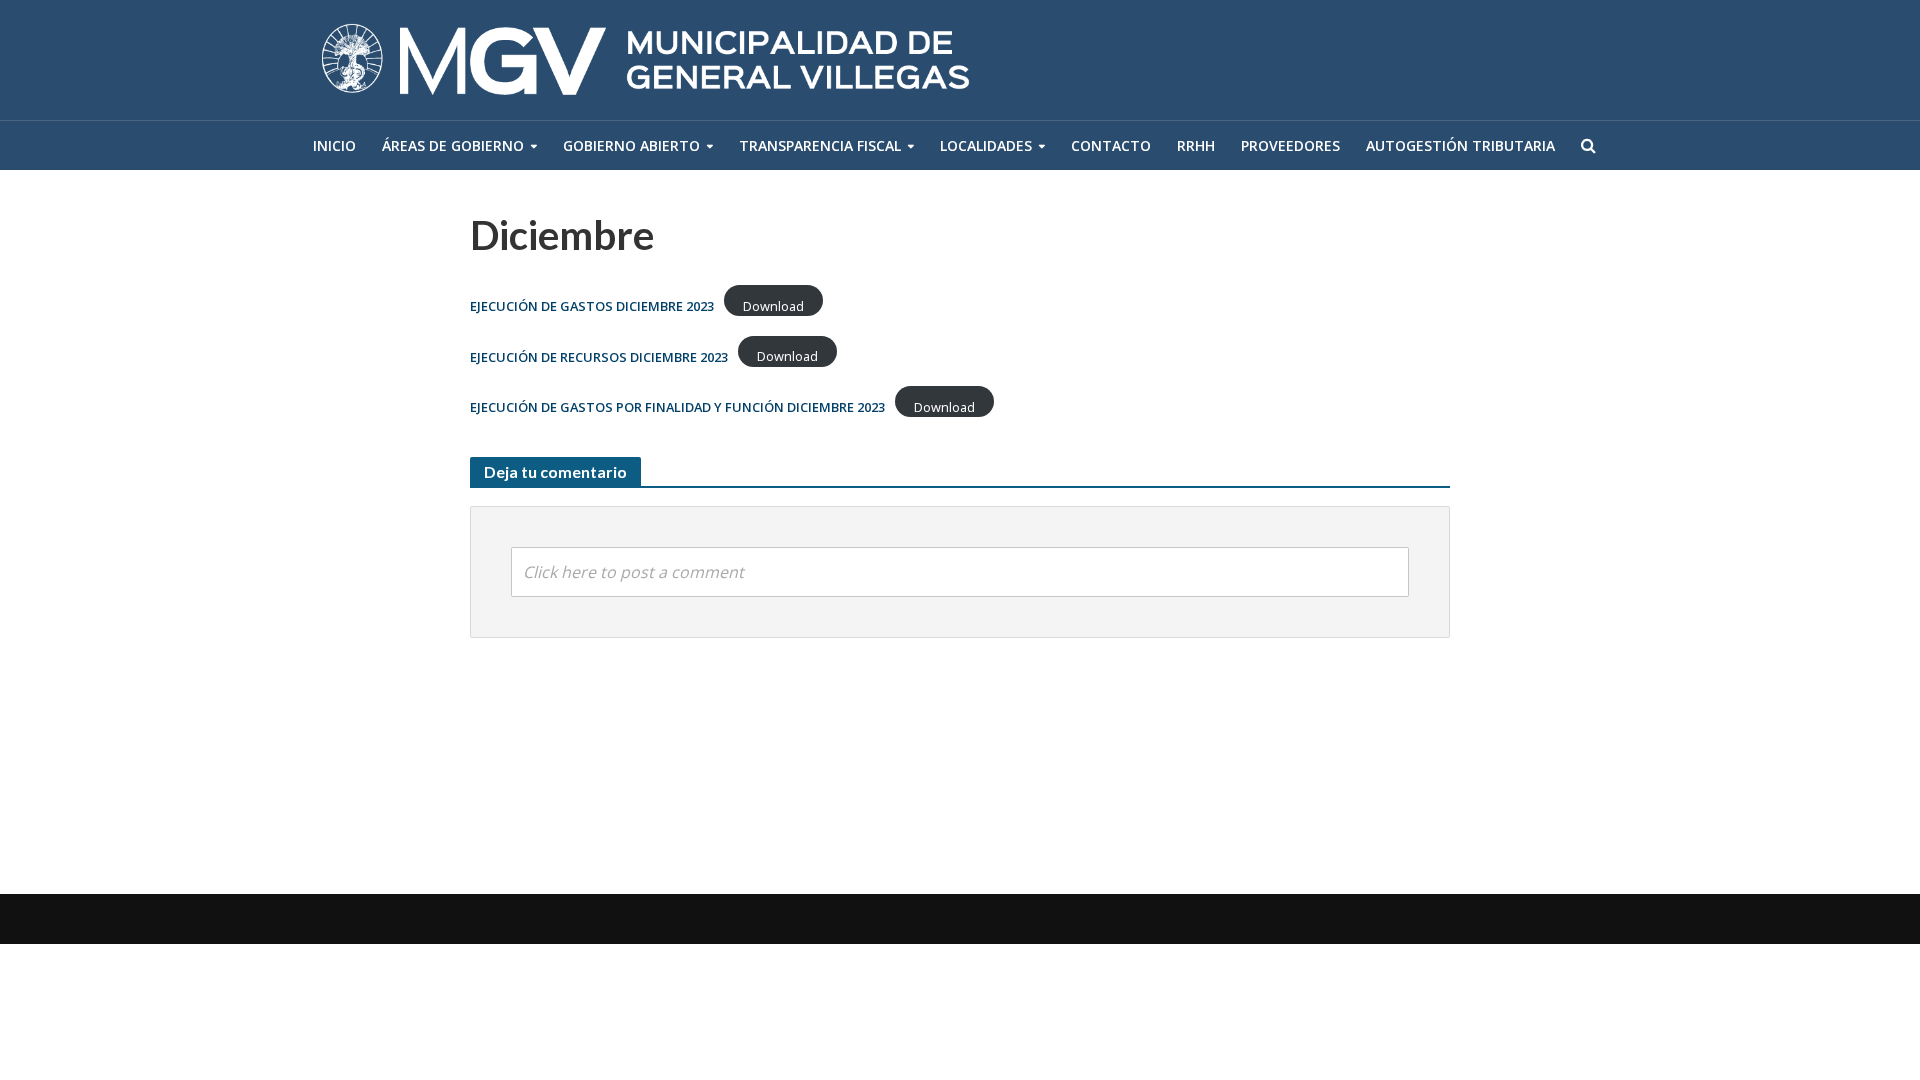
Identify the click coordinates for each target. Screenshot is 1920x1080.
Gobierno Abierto (631, 145)
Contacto (1111, 145)
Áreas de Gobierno (453, 145)
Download (773, 306)
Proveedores (1290, 145)
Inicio (334, 145)
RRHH (1196, 145)
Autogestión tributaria (1460, 145)
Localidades (986, 145)
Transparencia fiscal (820, 145)
